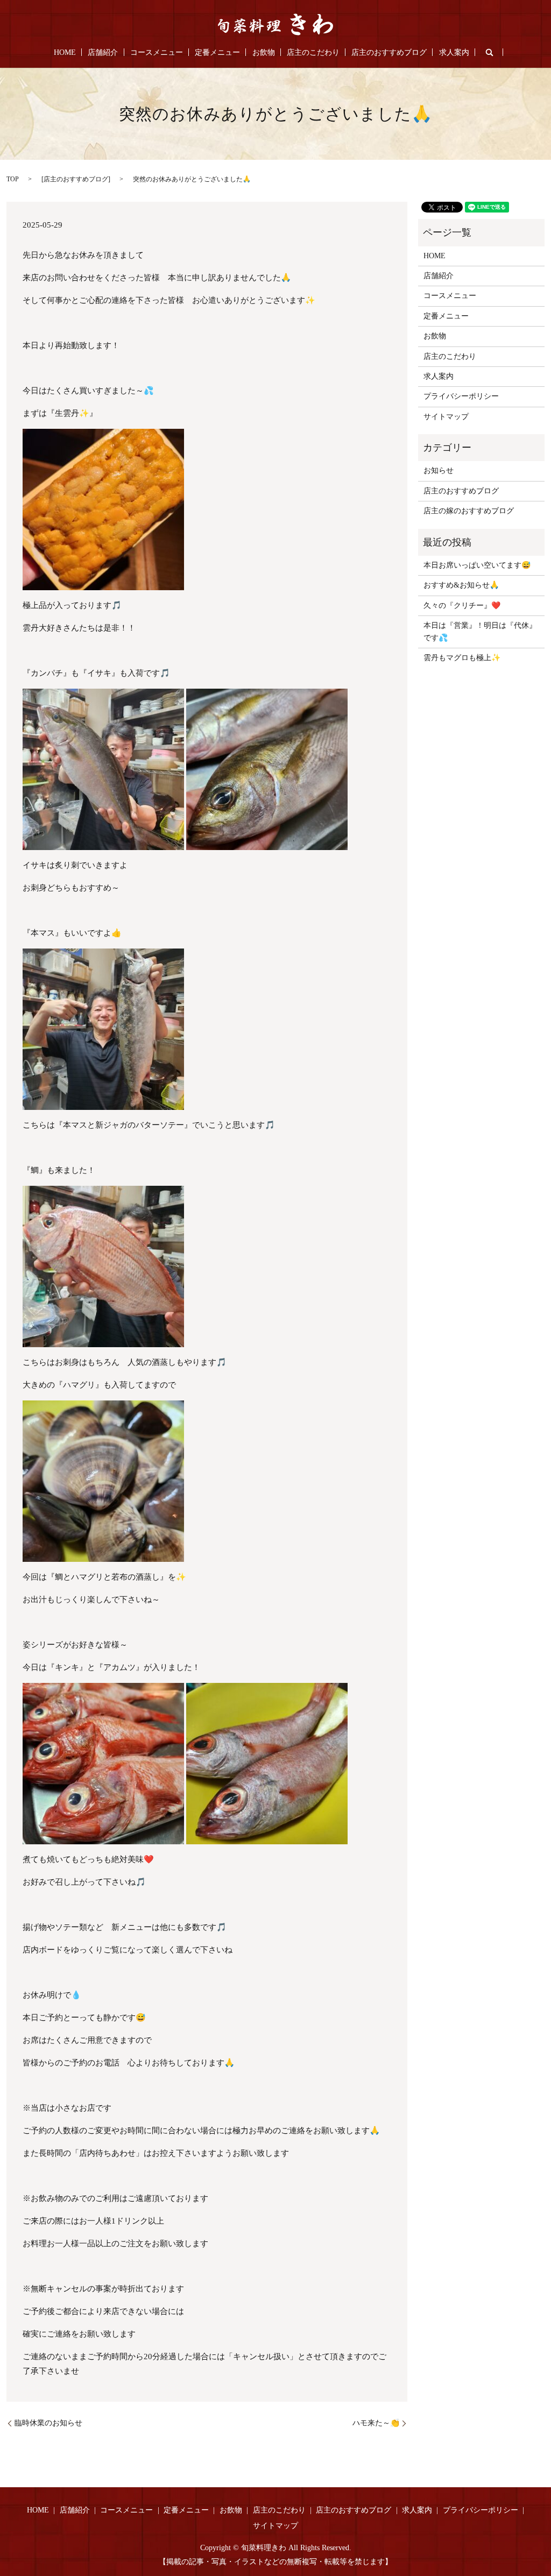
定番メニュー (217, 52)
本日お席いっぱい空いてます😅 (477, 565)
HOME (65, 52)
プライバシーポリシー (461, 396)
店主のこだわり (313, 52)
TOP (13, 179)
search (489, 52)
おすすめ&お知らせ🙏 (461, 585)
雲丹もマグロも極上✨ (462, 658)
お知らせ (439, 470)
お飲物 (264, 52)
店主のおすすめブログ (389, 52)
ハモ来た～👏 (376, 2423)
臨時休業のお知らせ (48, 2423)
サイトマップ (446, 417)
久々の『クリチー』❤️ (462, 606)
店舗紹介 (103, 52)
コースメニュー (157, 52)
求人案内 (454, 52)
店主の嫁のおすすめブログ (469, 511)
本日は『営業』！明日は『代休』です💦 (480, 631)
